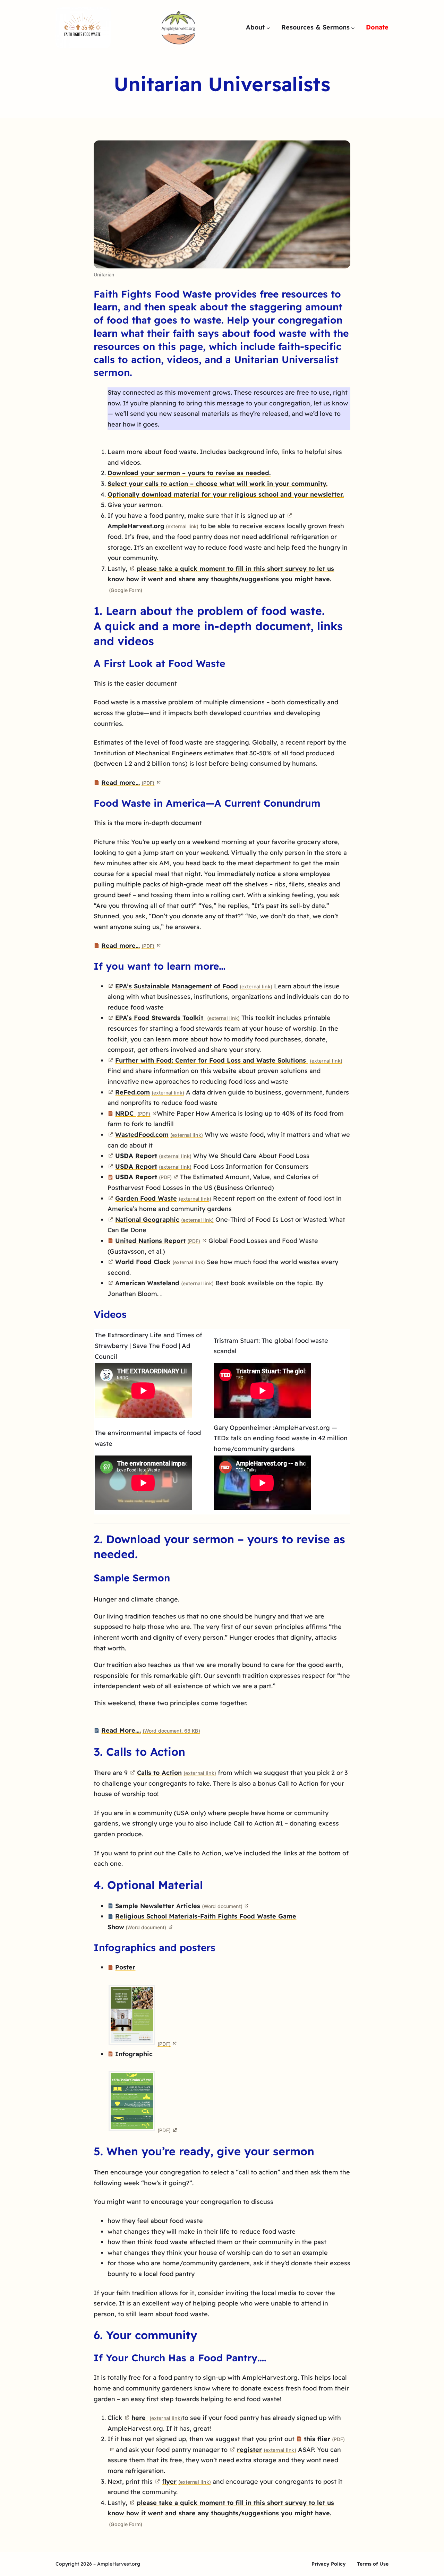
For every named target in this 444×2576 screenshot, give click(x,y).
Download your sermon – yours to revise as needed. (189, 473)
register (266, 2450)
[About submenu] (268, 28)
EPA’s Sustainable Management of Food (194, 986)
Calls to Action (176, 1773)
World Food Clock (160, 1262)
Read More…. (151, 1730)
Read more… (128, 783)
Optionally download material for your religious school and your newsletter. (226, 494)
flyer (186, 2481)
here (157, 2418)
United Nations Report (158, 1241)
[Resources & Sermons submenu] (353, 28)
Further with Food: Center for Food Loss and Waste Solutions (229, 1060)
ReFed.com (150, 1092)
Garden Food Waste (163, 1198)
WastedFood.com (159, 1135)
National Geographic (164, 1220)
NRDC (133, 1113)
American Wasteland (164, 1283)
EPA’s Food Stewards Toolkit (177, 1018)
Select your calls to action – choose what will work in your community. (217, 484)
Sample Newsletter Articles (179, 1906)
